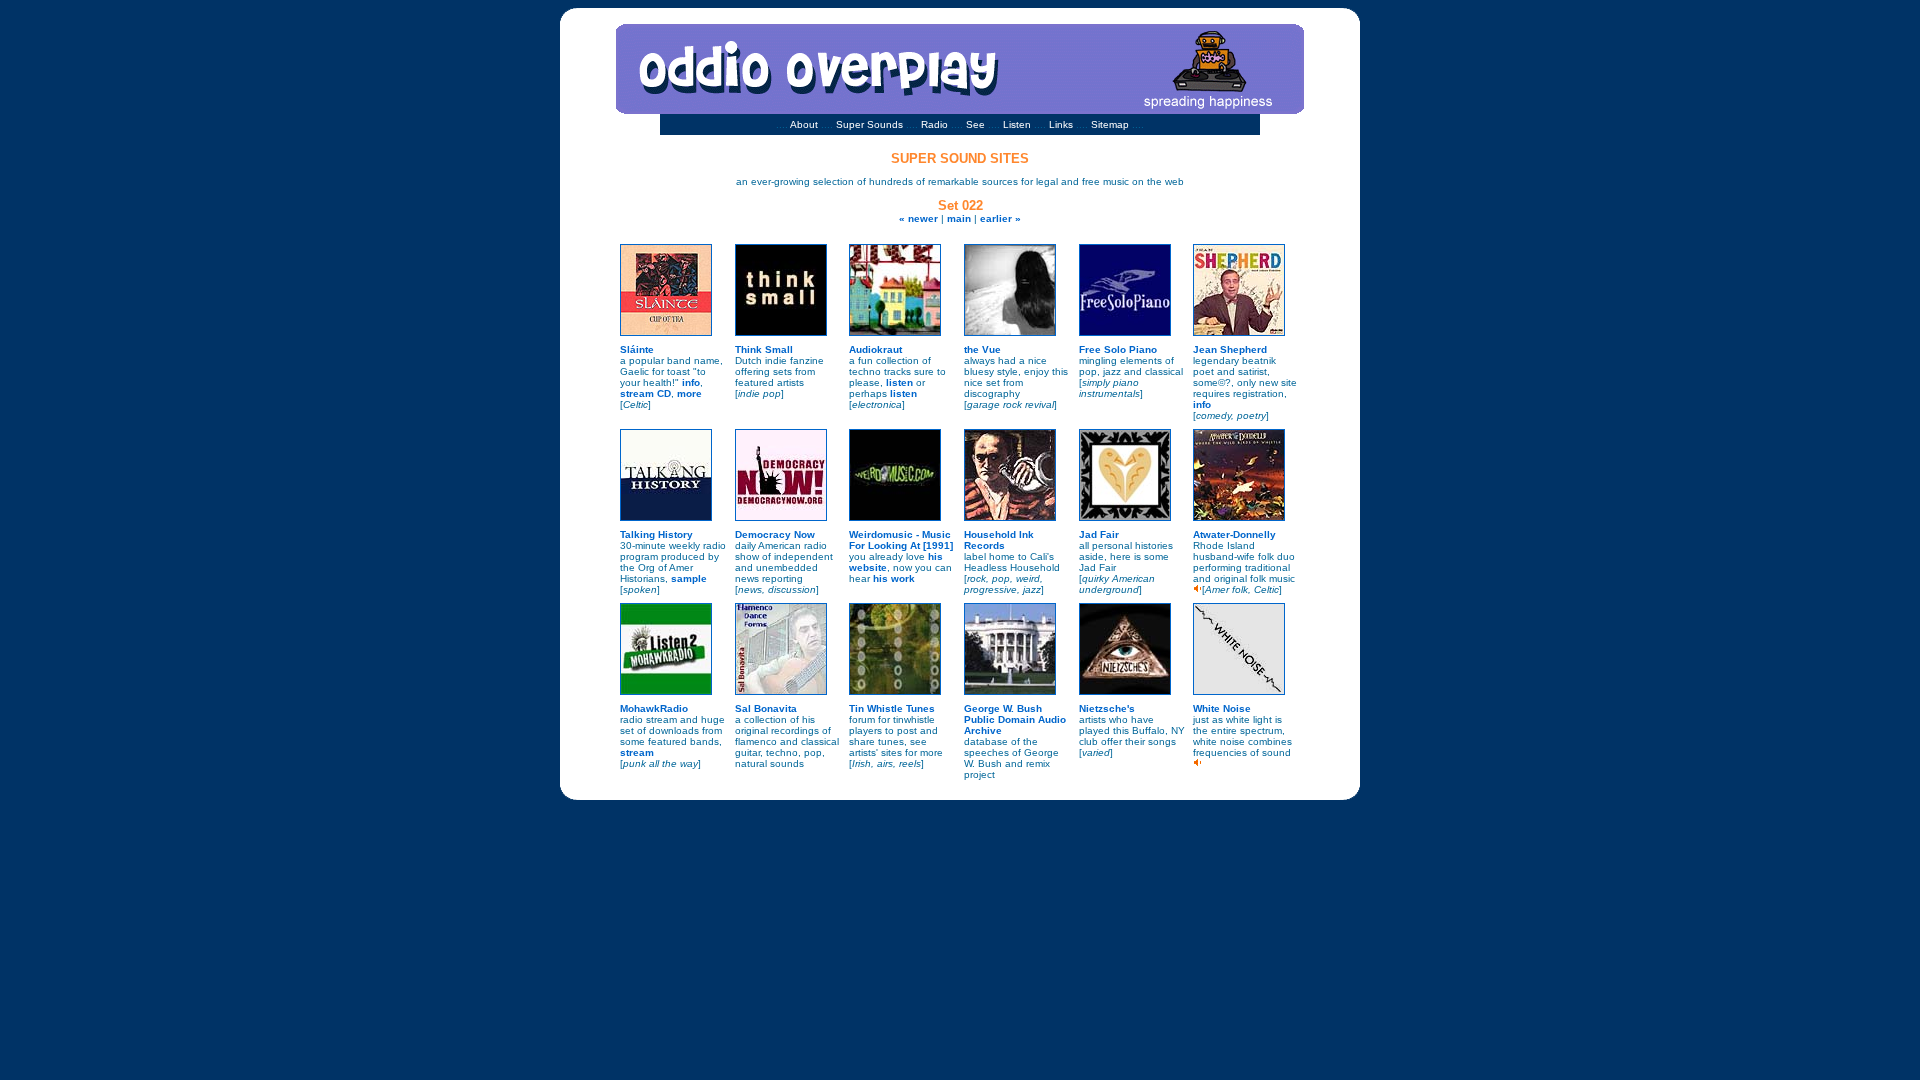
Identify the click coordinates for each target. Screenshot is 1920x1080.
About (804, 124)
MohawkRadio (654, 708)
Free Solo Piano (1118, 349)
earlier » (1000, 218)
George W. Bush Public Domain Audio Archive (1015, 719)
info (691, 382)
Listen (1017, 124)
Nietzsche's (1107, 708)
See (975, 124)
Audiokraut (875, 349)
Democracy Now (775, 534)
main (959, 218)
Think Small (764, 349)
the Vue (982, 349)
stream (637, 752)
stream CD (645, 393)
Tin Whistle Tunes (892, 708)
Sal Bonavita (766, 708)
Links (1061, 124)
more (689, 393)
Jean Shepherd (1230, 349)
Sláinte (637, 349)
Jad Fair (1099, 534)
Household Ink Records (999, 540)
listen (899, 382)
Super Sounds (869, 124)
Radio (934, 124)
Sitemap (1110, 124)
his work (894, 578)
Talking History (656, 534)
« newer (918, 218)
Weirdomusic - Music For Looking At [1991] (901, 540)
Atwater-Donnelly (1234, 534)
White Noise (1222, 708)
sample (689, 578)
